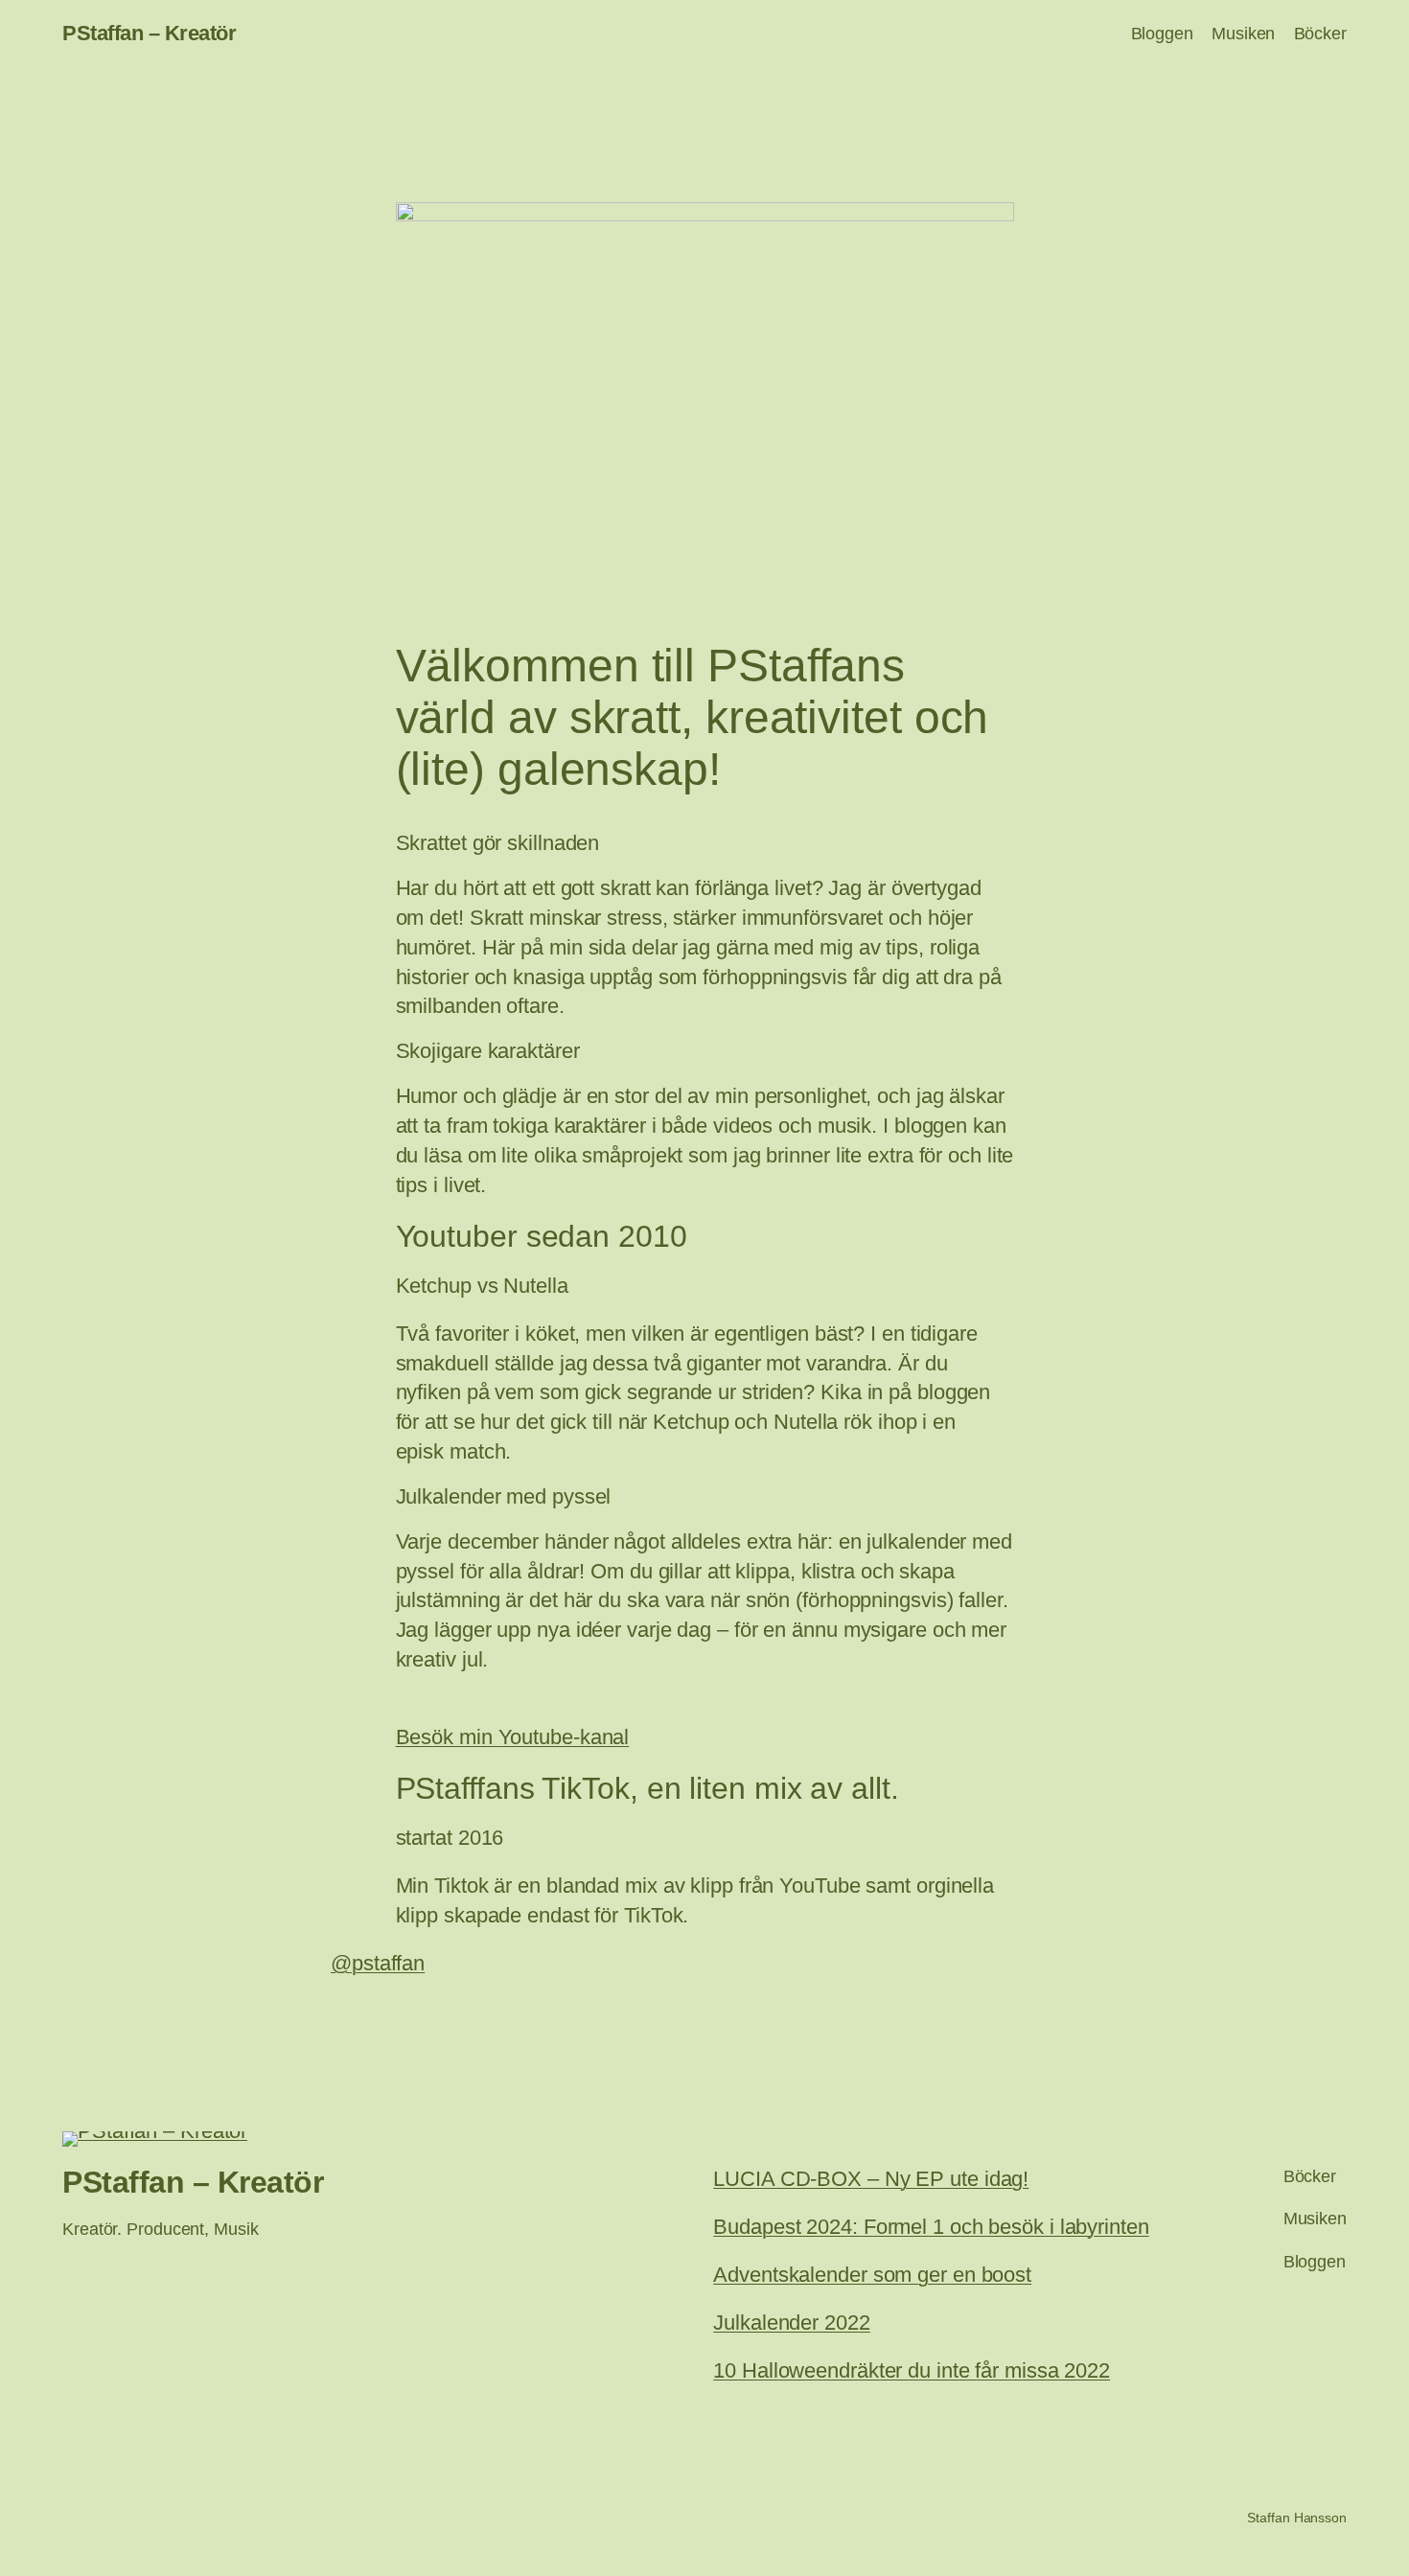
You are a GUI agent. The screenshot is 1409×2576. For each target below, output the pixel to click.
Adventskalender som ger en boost (872, 2275)
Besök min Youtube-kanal (513, 1737)
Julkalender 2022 (791, 2323)
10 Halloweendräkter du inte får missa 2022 (912, 2370)
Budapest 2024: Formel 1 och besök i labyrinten (931, 2227)
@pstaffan (378, 1963)
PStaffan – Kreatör (149, 33)
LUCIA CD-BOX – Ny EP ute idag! (871, 2179)
